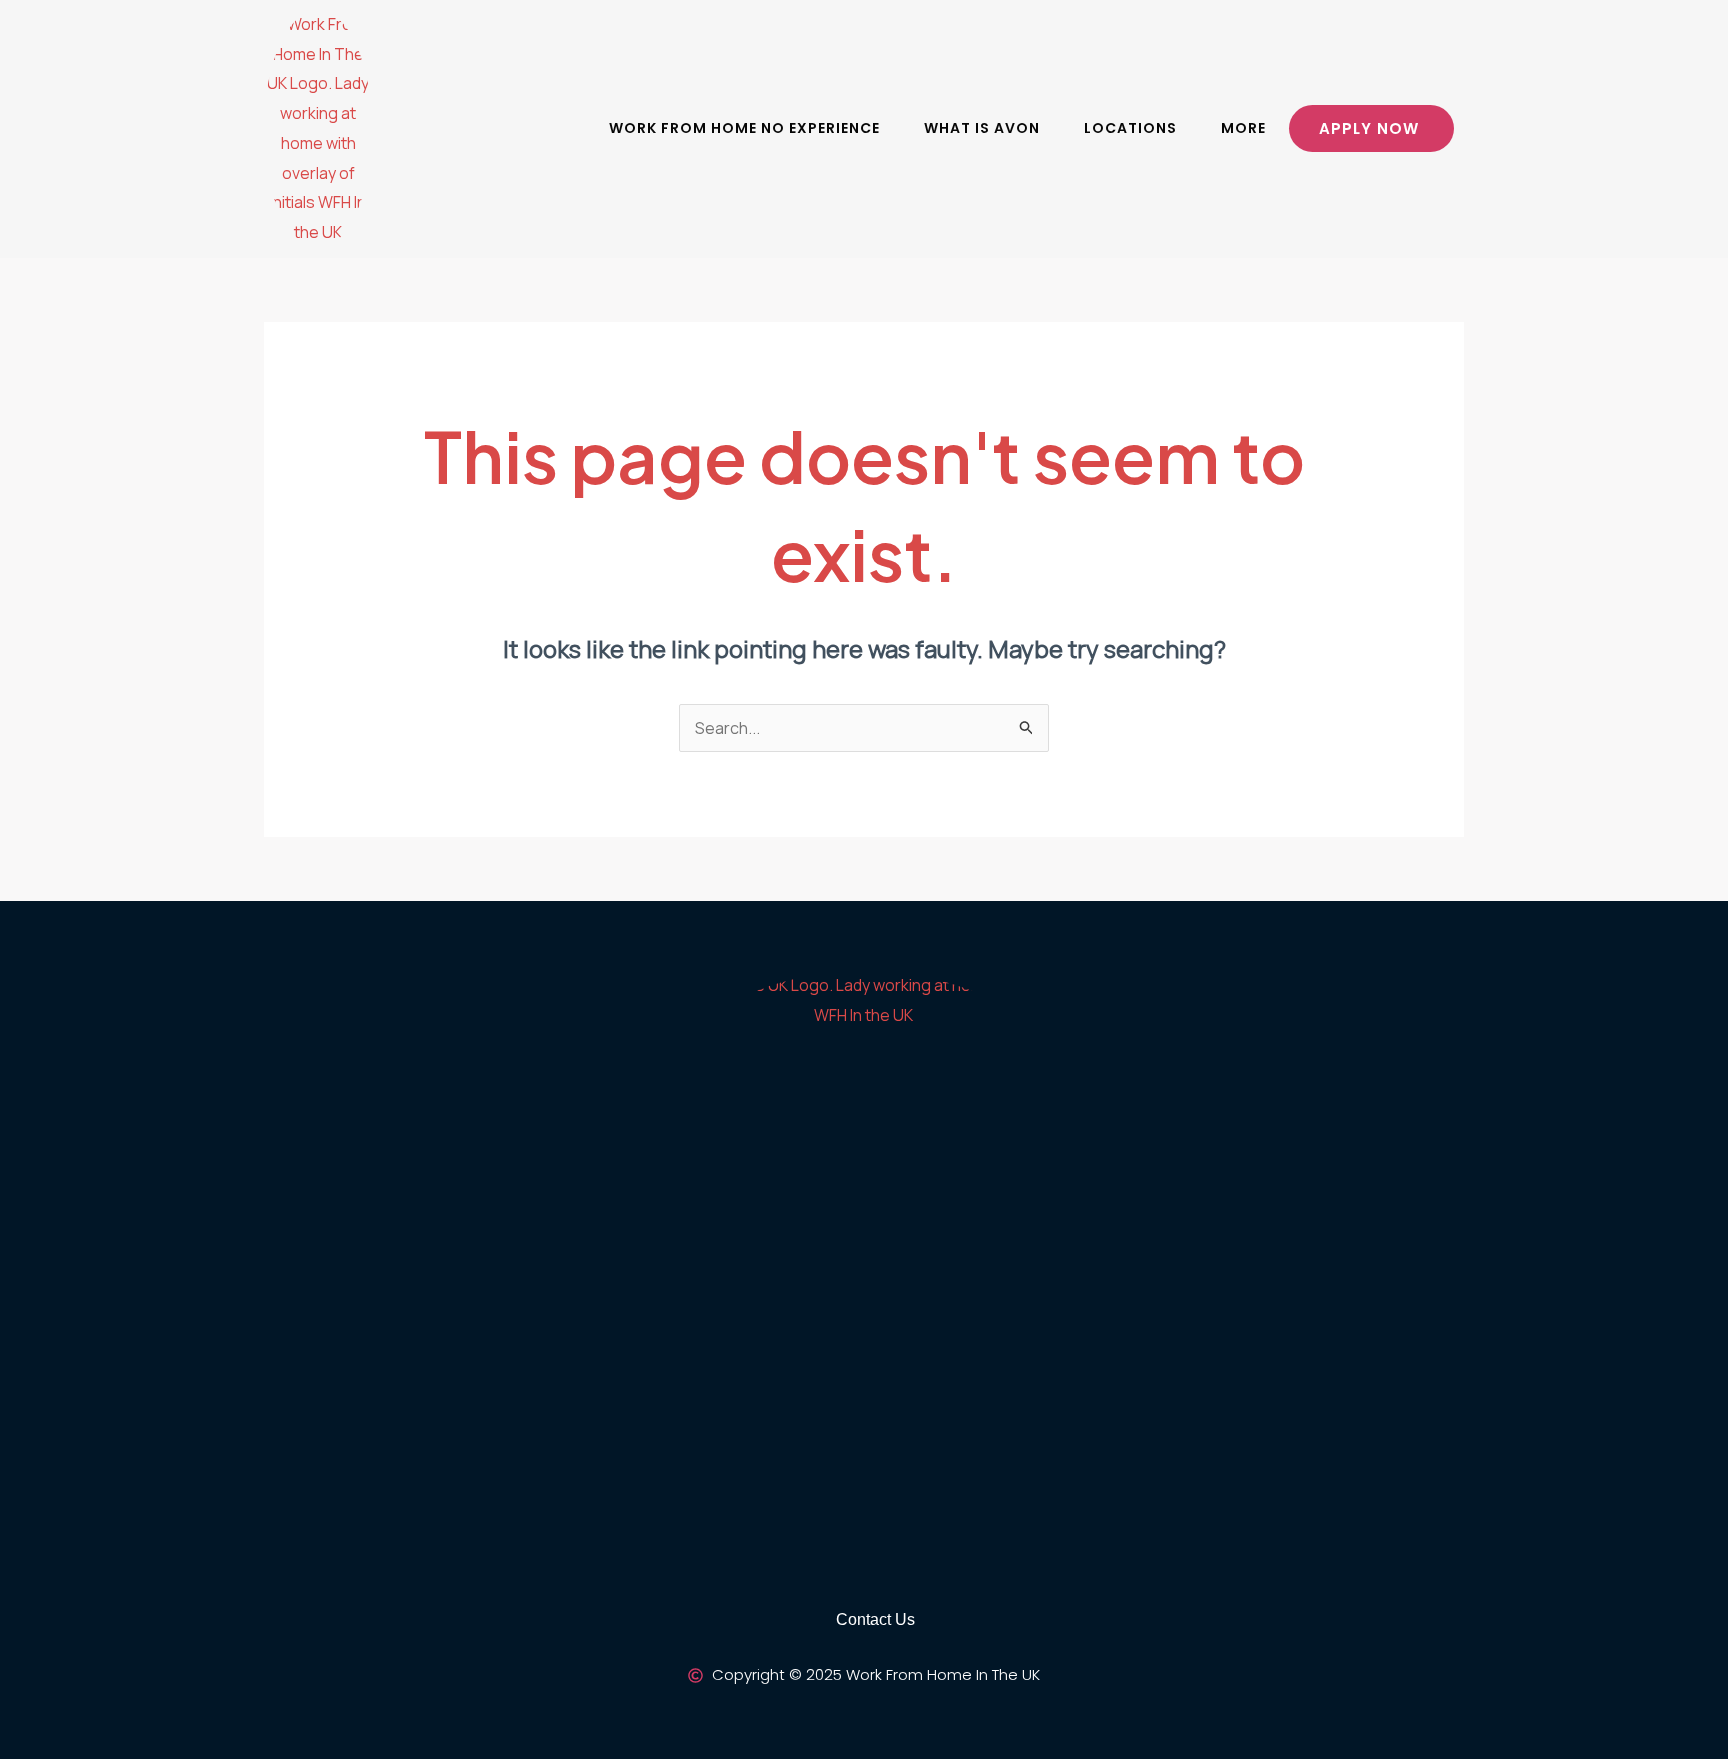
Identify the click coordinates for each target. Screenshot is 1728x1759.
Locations (1130, 128)
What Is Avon (982, 128)
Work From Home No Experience (744, 128)
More (1243, 128)
